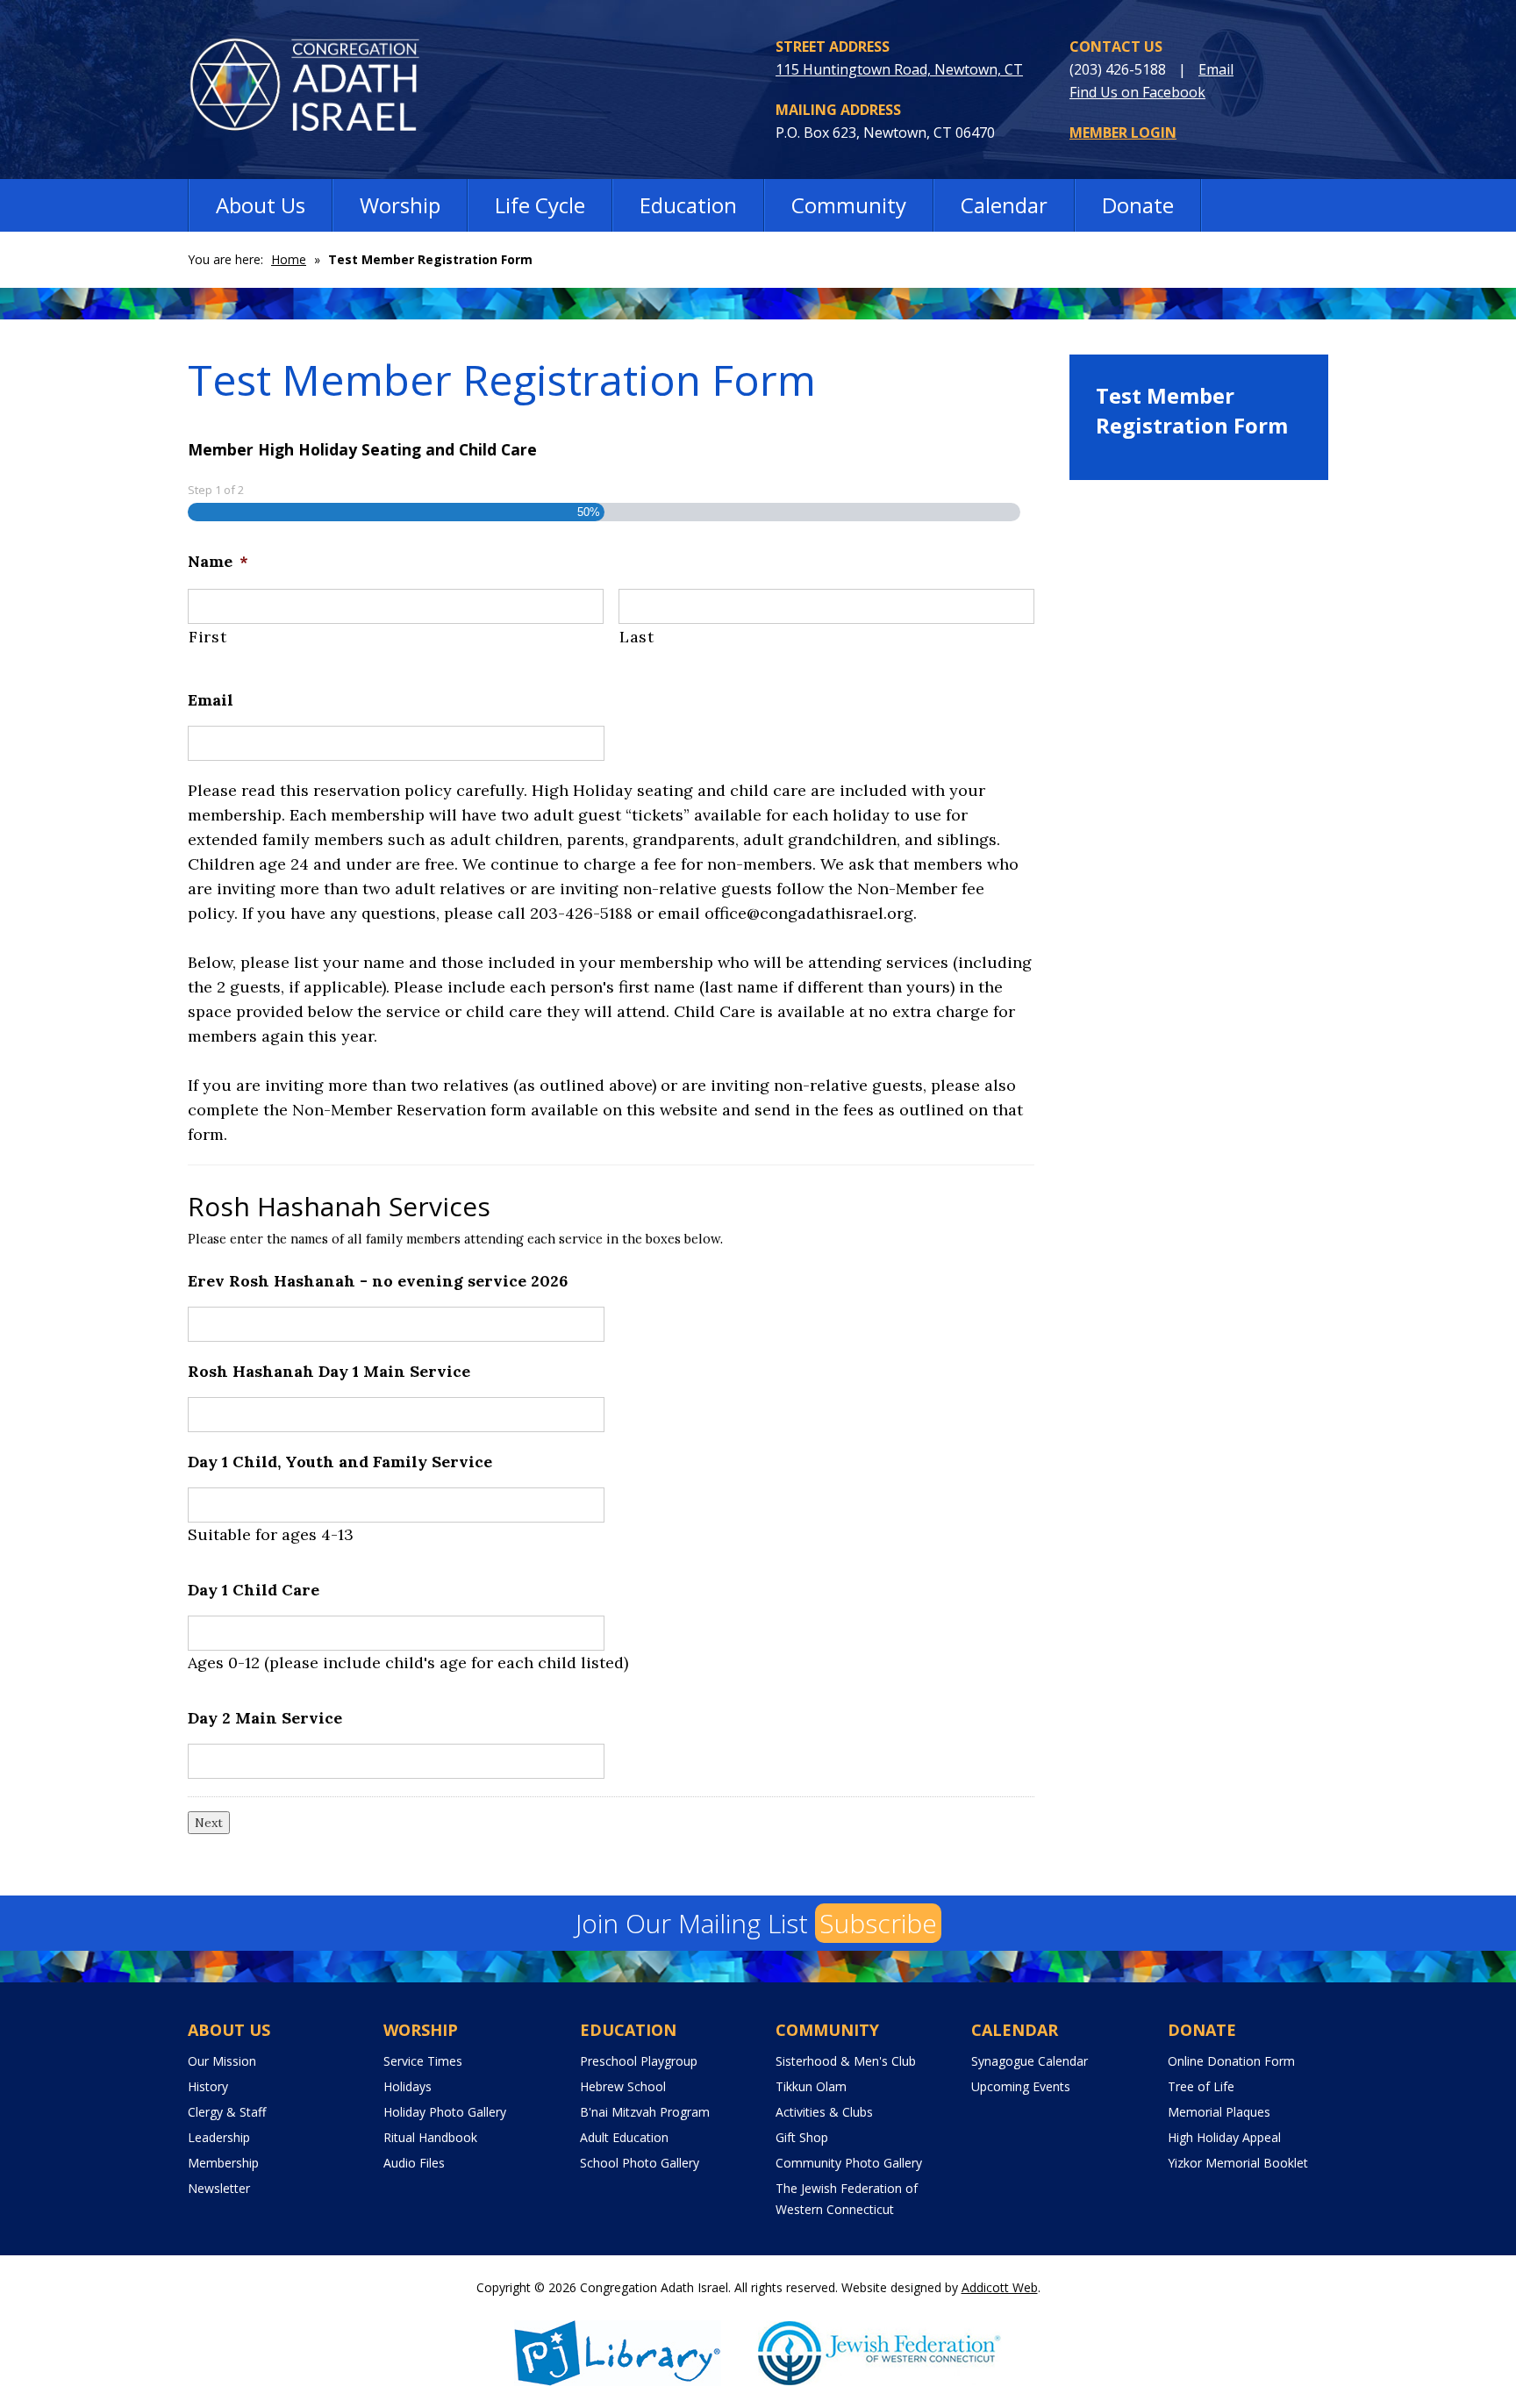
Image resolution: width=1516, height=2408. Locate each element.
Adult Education (624, 2137)
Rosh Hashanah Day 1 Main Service (329, 1371)
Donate (1138, 205)
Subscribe (878, 1923)
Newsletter (219, 2188)
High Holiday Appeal (1224, 2137)
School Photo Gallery (640, 2163)
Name (218, 561)
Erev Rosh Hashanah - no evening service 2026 (378, 1281)
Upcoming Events (1021, 2086)
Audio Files (414, 2163)
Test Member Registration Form (1192, 410)
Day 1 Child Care (254, 1590)
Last (637, 637)
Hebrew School (623, 2086)
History (208, 2086)
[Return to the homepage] (317, 89)
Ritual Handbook (430, 2137)
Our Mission (222, 2061)
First (207, 637)
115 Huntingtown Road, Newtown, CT (899, 69)
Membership (223, 2163)
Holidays (408, 2086)
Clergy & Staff (227, 2112)
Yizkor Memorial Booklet (1238, 2163)
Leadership (219, 2137)
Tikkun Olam (811, 2086)
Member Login (1123, 133)
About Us (261, 205)
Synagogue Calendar (1030, 2061)
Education (688, 205)
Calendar (1004, 205)
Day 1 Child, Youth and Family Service (340, 1462)
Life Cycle (540, 205)
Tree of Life (1201, 2086)
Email (1216, 69)
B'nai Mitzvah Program (645, 2112)
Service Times (423, 2061)
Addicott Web (1000, 2287)
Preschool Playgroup (639, 2061)
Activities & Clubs (824, 2112)
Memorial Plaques (1219, 2112)
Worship (400, 205)
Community (849, 205)
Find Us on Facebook (1137, 92)
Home (289, 259)
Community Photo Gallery (849, 2163)
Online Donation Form (1231, 2061)
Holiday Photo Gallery (445, 2112)
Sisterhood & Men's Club (846, 2061)
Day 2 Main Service (265, 1718)
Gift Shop (802, 2137)
